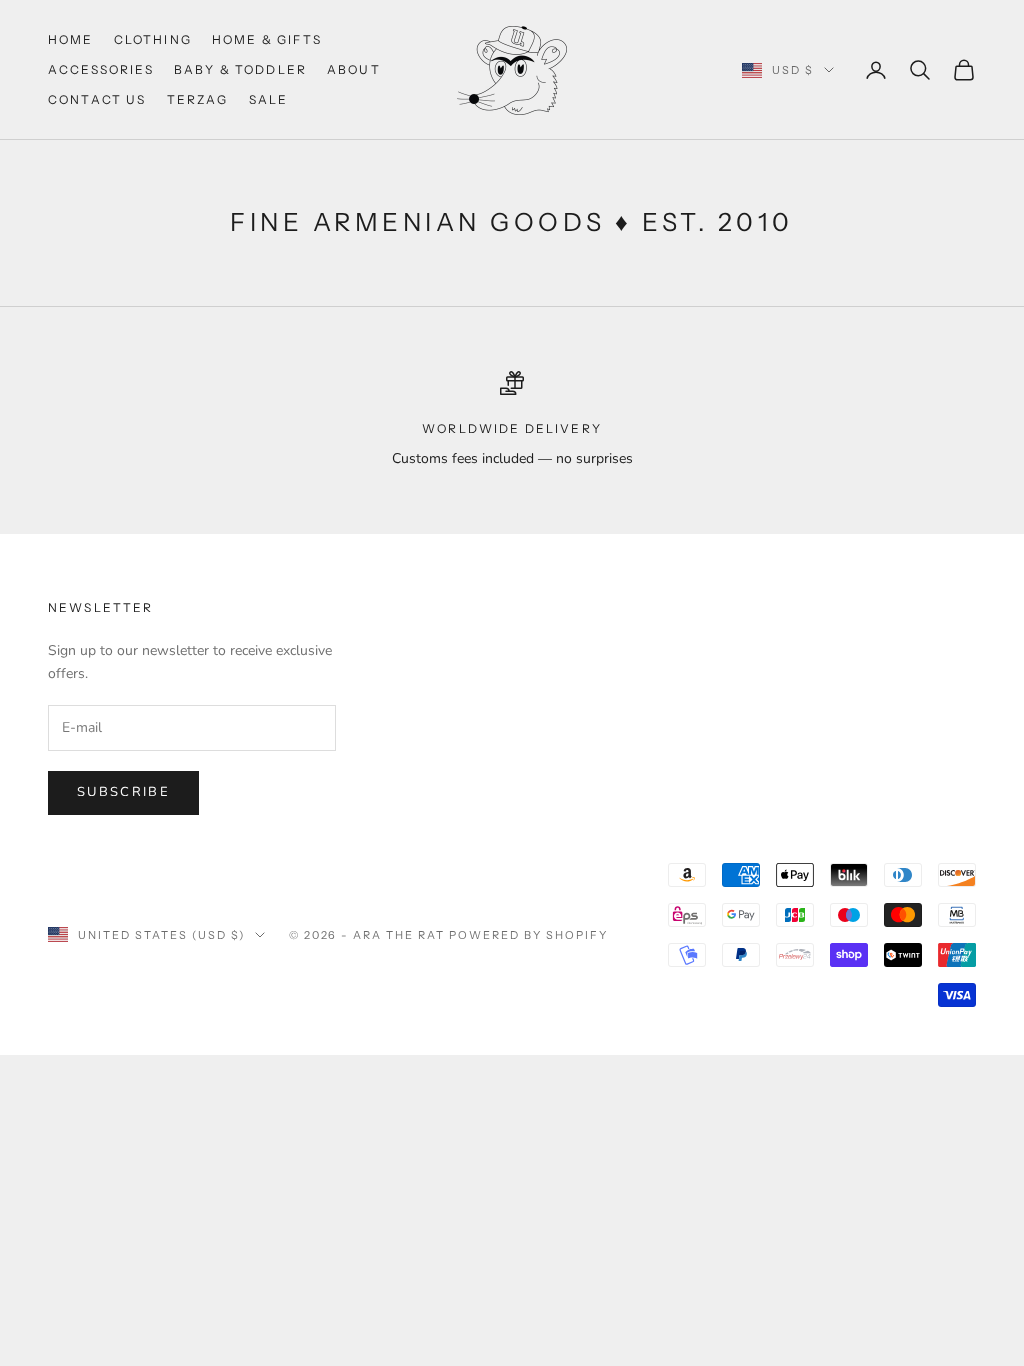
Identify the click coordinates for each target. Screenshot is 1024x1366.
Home (71, 39)
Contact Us (97, 99)
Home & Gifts (267, 39)
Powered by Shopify (528, 935)
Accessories (101, 69)
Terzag (198, 99)
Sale (269, 99)
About (354, 69)
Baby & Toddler (240, 69)
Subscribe (123, 792)
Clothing (153, 39)
